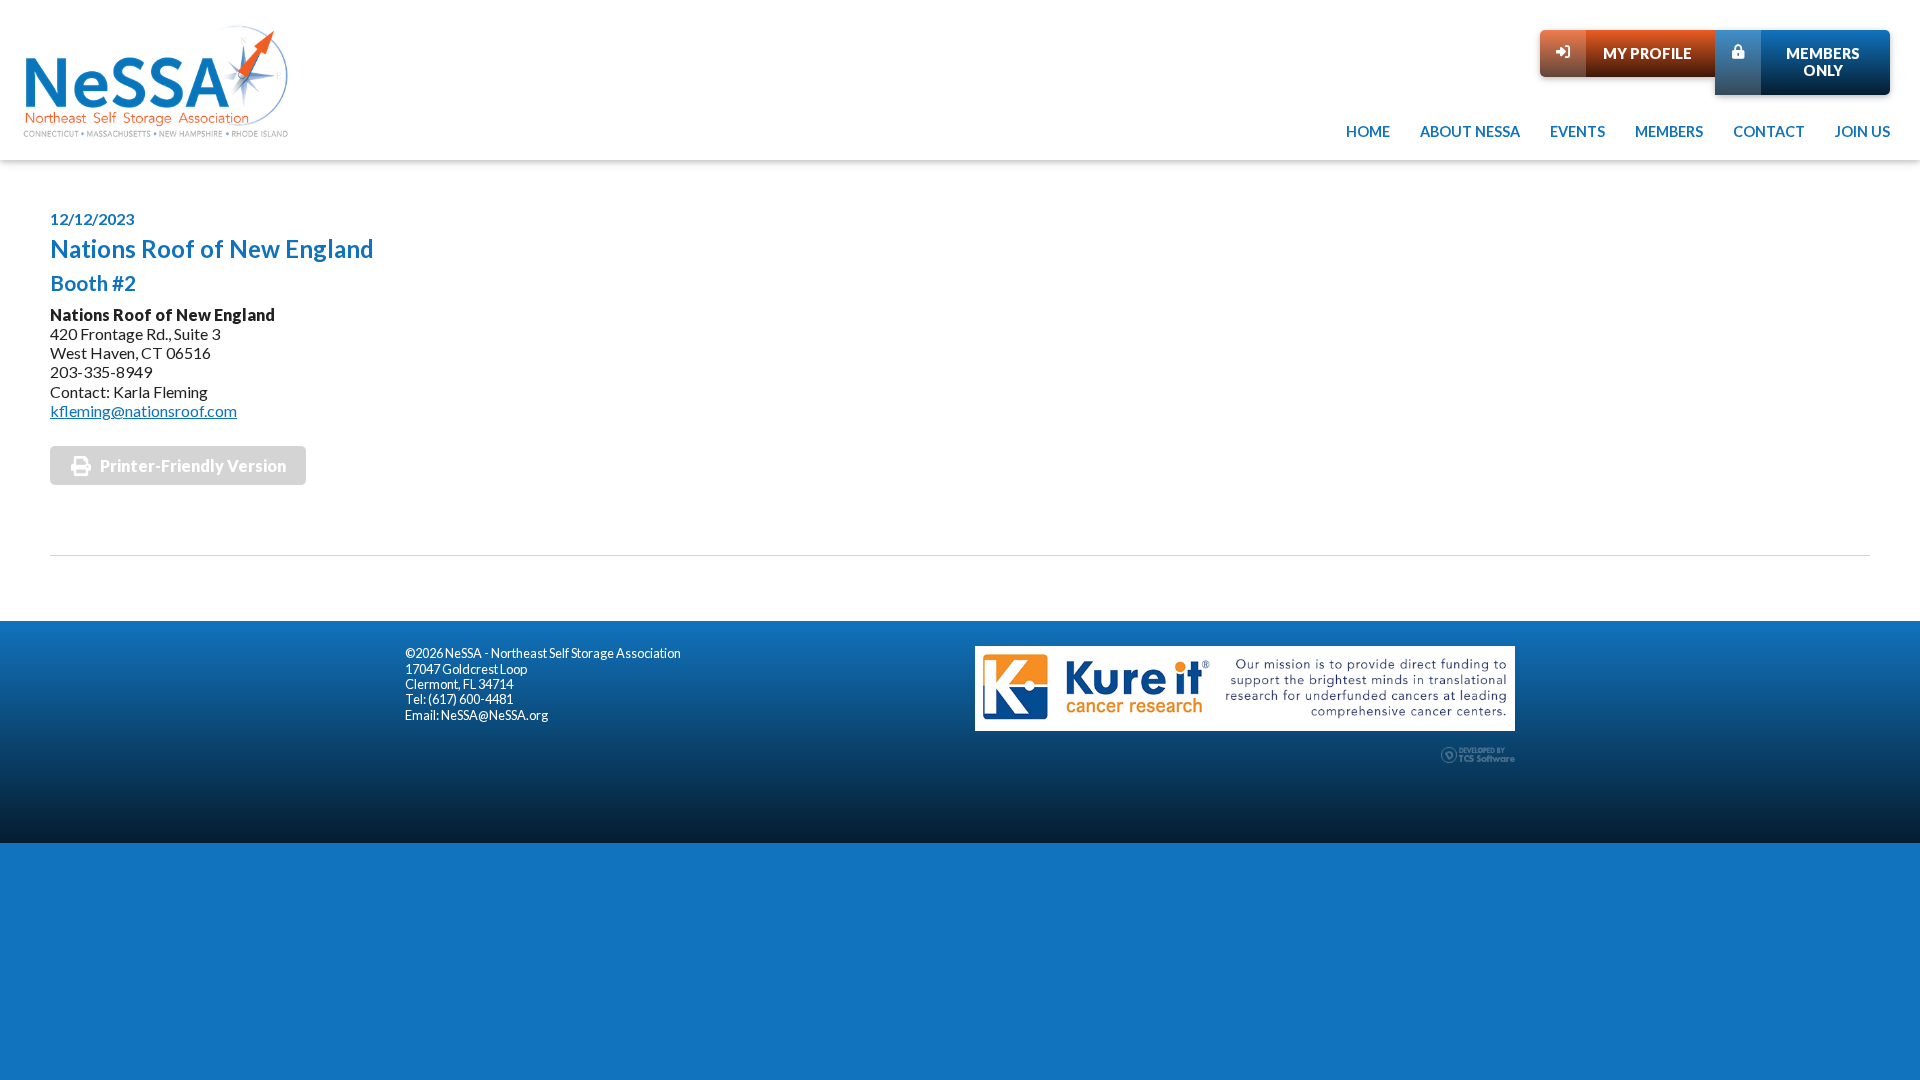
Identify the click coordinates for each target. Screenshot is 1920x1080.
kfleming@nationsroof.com (143, 410)
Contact (1769, 131)
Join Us (1862, 131)
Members (1669, 131)
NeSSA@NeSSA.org (494, 715)
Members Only (1823, 62)
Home (1368, 131)
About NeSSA (1470, 131)
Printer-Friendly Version (193, 465)
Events (1577, 131)
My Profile (1647, 53)
